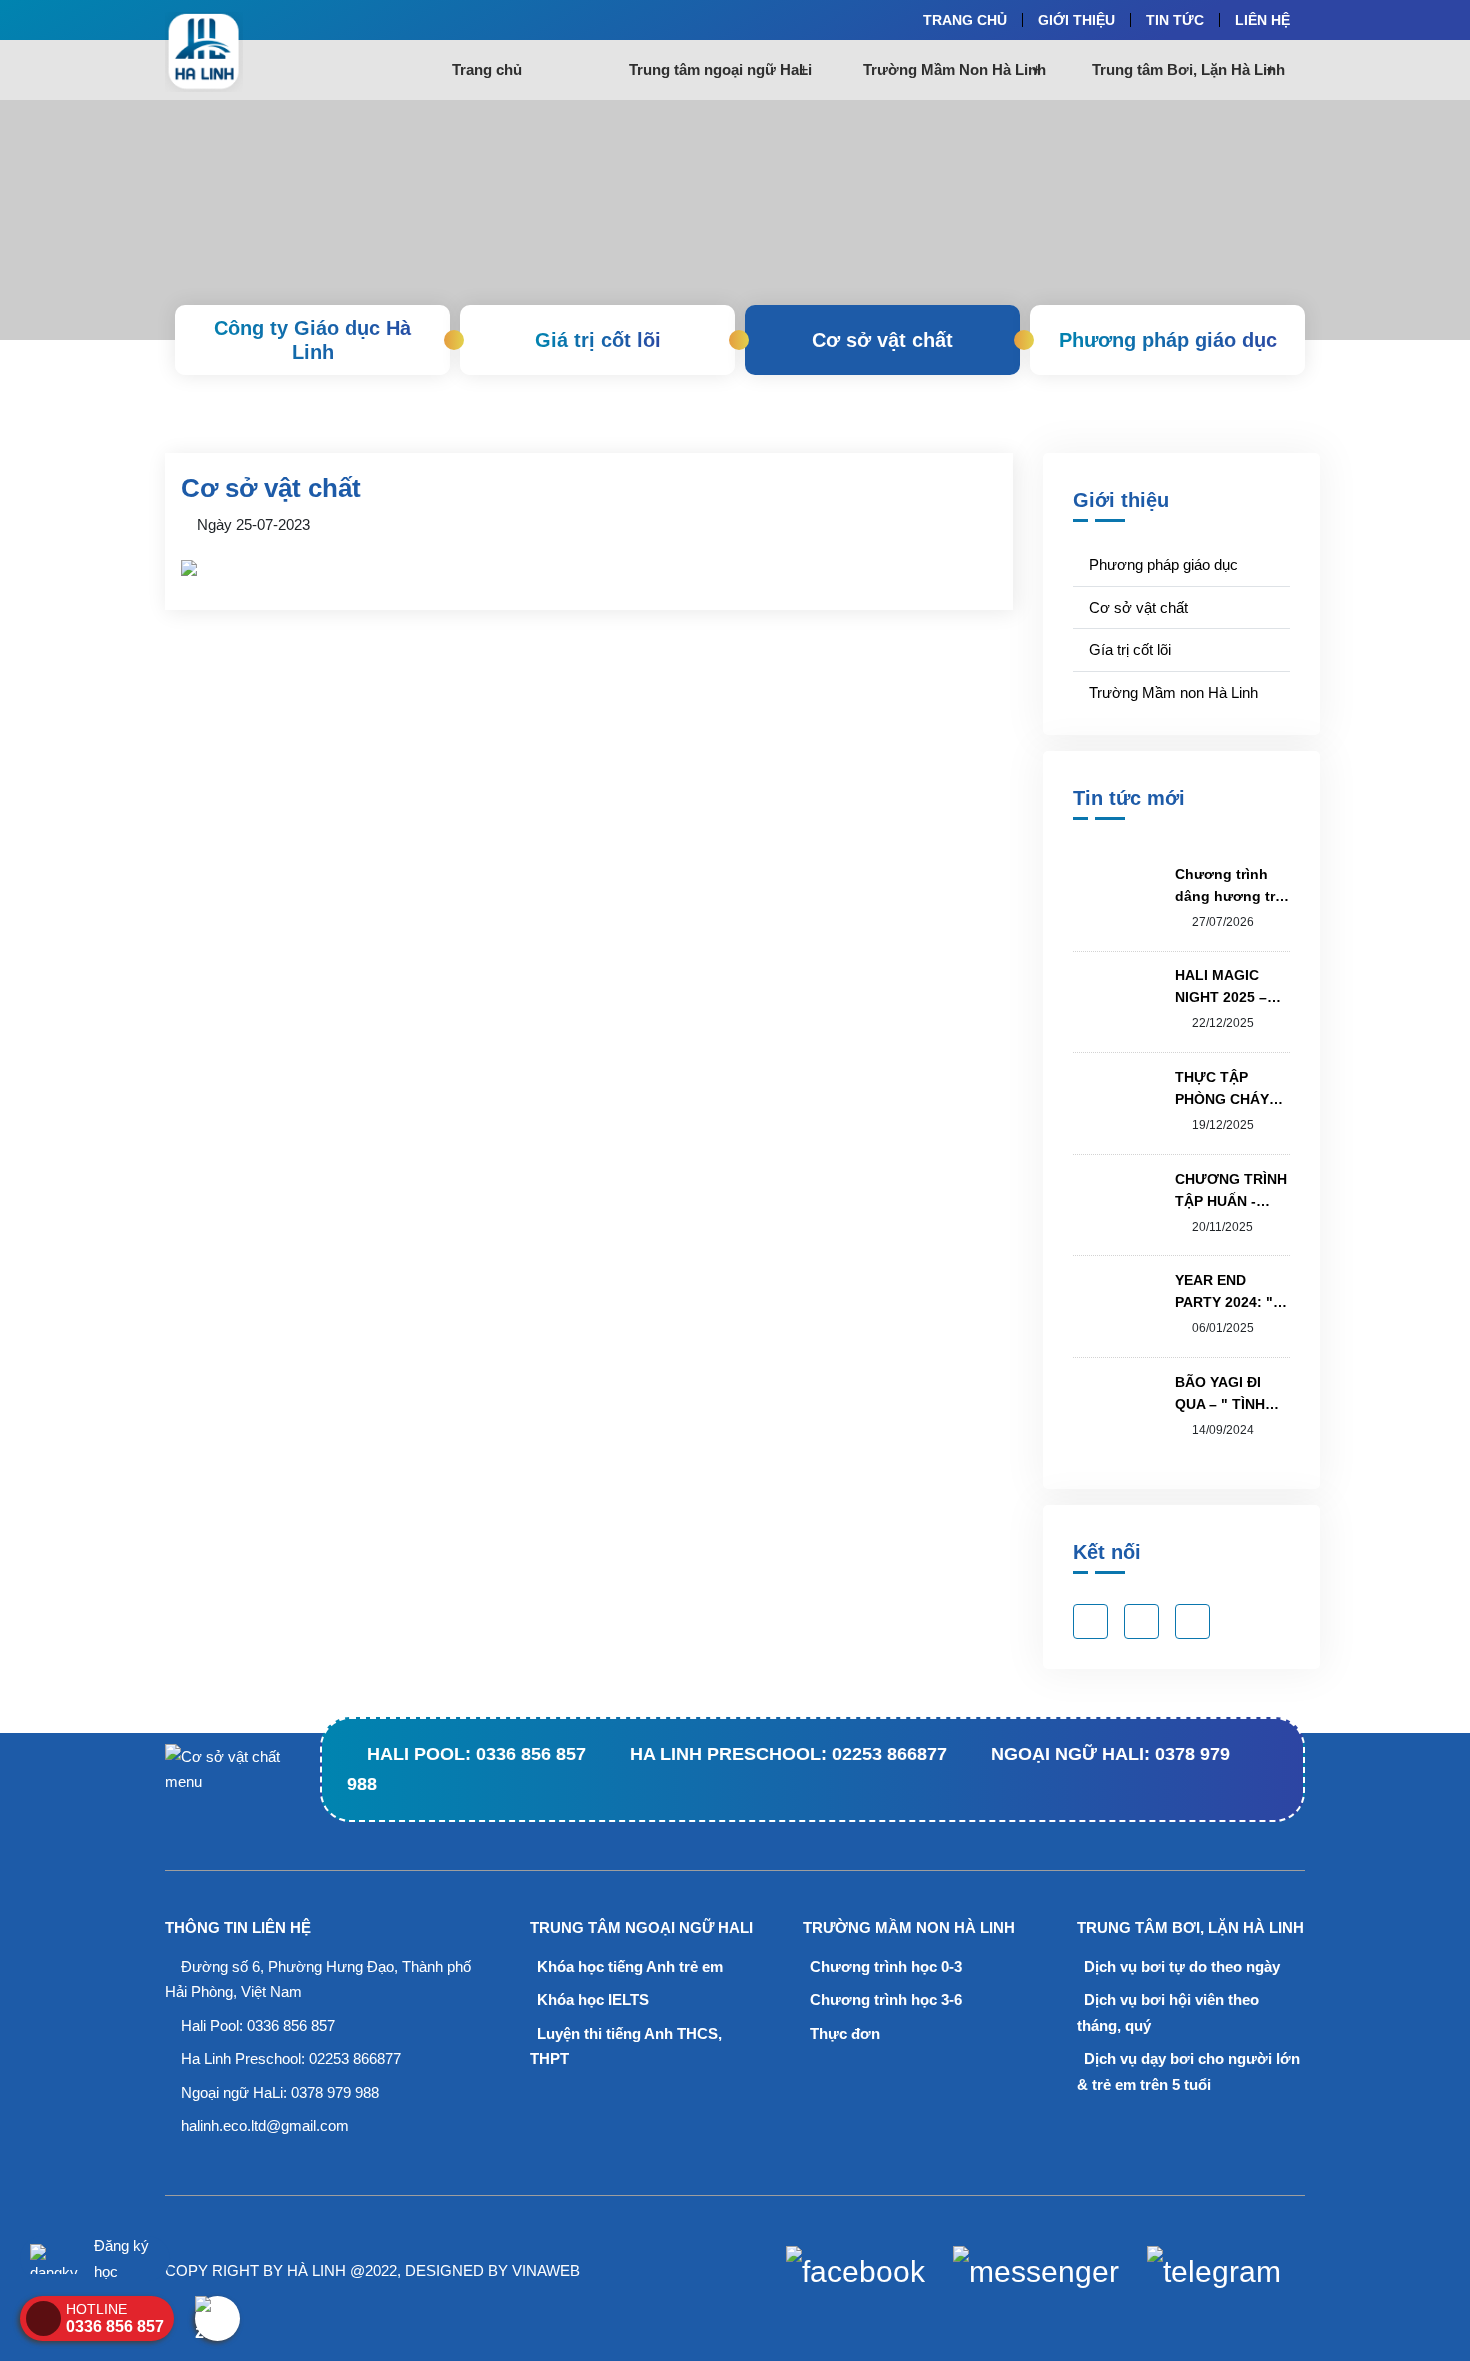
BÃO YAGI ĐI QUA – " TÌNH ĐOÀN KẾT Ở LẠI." (1220, 1394)
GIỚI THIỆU (1076, 20)
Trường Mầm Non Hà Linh (954, 69)
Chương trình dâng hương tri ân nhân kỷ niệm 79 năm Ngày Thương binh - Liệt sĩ (1231, 886)
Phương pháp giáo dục (1168, 340)
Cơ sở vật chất (882, 340)
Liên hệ (1262, 20)
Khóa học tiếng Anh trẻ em (628, 1966)
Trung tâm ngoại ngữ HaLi (720, 69)
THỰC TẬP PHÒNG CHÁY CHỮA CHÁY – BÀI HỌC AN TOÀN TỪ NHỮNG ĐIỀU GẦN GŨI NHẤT (1226, 1089)
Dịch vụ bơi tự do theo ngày (1180, 1966)
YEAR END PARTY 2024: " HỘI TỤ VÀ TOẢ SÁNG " (1227, 1292)
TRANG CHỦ (965, 20)
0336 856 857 (291, 2025)
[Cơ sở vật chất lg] (267, 52)
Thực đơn (843, 2033)
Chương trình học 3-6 (884, 1999)
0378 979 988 (335, 2092)
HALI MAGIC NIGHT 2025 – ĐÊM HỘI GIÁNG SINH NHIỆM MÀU (1230, 987)
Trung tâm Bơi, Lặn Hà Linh (1188, 69)
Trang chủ (487, 69)
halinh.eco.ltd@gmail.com (265, 2125)
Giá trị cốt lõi (598, 340)
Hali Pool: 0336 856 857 (476, 1754)
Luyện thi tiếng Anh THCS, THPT (626, 2046)
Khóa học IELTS (591, 1999)
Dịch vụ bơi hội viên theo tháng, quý (1168, 2012)
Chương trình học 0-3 (884, 1966)
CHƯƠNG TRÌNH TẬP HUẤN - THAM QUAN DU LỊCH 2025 (1231, 1191)
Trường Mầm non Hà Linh (1171, 692)
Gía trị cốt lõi (1128, 649)
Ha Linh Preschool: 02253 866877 (788, 1754)
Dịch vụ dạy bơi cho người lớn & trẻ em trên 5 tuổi (1188, 2071)
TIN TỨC (1175, 20)
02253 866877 (355, 2058)
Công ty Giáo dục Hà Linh (312, 340)
